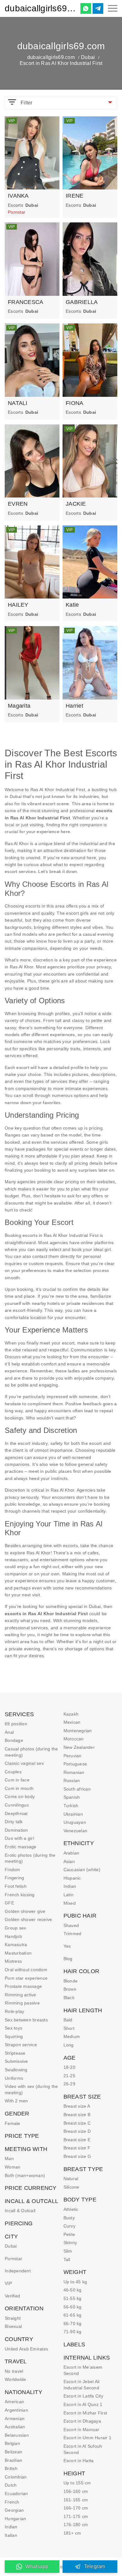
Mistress (13, 1961)
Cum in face (17, 1780)
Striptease (15, 2053)
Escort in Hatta (79, 2461)
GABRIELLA (82, 302)
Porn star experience (26, 1978)
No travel (14, 2371)
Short (69, 2028)
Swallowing (16, 2070)
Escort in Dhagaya (82, 2421)
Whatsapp (37, 2566)
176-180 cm (76, 2525)
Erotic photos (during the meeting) (30, 1858)
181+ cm (72, 2533)
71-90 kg (73, 2332)
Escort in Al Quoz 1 (83, 2404)
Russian (72, 1780)
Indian (11, 2527)
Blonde (71, 1981)
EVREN (18, 504)
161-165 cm (76, 2500)
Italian (11, 2535)
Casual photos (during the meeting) (31, 1752)
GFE (9, 1903)
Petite (69, 2234)
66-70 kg (73, 2323)
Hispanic (72, 1878)
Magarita (19, 706)
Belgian (12, 2443)
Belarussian (17, 2435)
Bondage (14, 1740)
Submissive (16, 2061)
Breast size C (77, 2123)
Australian (15, 2427)
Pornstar (13, 2259)
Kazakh (71, 1714)
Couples (13, 1772)
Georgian (14, 2510)
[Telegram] (98, 8)
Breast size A (77, 2106)
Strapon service (21, 2045)
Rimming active (20, 1995)
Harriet (74, 706)
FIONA (74, 403)
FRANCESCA (25, 302)
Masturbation (18, 1953)
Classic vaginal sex (24, 1763)
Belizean (13, 2452)
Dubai (88, 57)
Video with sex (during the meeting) (31, 2089)
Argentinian (16, 2410)
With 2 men (16, 2101)
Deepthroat (16, 1813)
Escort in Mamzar (81, 2430)
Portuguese (75, 1764)
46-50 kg (73, 2290)
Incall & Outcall (20, 2211)
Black (69, 1998)
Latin (69, 1895)
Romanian (74, 1772)
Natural (71, 2179)
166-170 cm (76, 2508)
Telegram (95, 2566)
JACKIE (76, 504)
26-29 (69, 2084)
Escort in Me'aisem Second (83, 2370)
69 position (16, 1724)
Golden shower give (25, 1911)
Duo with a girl (19, 1838)
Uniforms (14, 2078)
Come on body (20, 1796)
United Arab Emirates (26, 2349)
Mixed (70, 1903)
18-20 (69, 2067)
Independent (18, 2271)
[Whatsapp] (86, 8)
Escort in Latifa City (83, 2396)
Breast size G (77, 2156)
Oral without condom (26, 1970)
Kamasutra (16, 1945)
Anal (9, 1732)
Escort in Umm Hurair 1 (88, 2438)
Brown (70, 1989)
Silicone (71, 2187)
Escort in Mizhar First (85, 2413)
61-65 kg (73, 2315)
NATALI (18, 403)
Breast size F (77, 2148)
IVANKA (18, 196)
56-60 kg (73, 2307)
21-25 (69, 2076)
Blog (68, 1959)
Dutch (11, 2485)
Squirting (14, 2036)
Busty (69, 2218)
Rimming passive (22, 2003)
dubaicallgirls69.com (40, 8)
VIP (8, 2283)
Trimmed (73, 1934)
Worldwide (15, 2379)
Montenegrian (78, 1731)
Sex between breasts (26, 2020)
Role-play (14, 2011)
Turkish (71, 1806)
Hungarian (15, 2519)
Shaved (71, 1925)
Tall (67, 2259)
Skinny (70, 2243)
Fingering (14, 1878)
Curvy (69, 2226)
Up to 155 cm (77, 2483)
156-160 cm (76, 2491)
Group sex (15, 1928)
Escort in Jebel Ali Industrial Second (82, 2385)
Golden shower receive (28, 1919)
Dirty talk (14, 1822)
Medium (72, 2036)
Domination (16, 1830)
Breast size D (77, 2131)
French (12, 2502)
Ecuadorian (16, 2494)
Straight (13, 2318)
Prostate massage (23, 1986)
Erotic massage (21, 1847)
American (14, 2402)
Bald (68, 2020)
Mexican (72, 1722)
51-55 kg (73, 2298)
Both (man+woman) (25, 2175)
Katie (72, 605)
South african (77, 1789)
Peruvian (73, 1756)
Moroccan (74, 1739)
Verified (12, 2296)
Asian (69, 1861)
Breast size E (77, 2140)
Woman (13, 2167)
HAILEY (18, 605)
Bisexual (13, 2326)
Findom (13, 1870)
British (11, 2468)
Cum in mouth (19, 1788)
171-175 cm (76, 2516)
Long (69, 2045)
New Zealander (79, 1747)
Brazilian (13, 2460)
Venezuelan (76, 1831)
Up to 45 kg (75, 2282)
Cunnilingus (17, 1805)
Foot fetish (16, 1886)
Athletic (71, 2209)
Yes (67, 1946)
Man (9, 2158)
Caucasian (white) (82, 1870)
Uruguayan (75, 1822)
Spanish (72, 1797)
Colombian (16, 2477)
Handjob (13, 1936)
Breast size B (77, 2115)
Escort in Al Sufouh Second (83, 2449)
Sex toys (13, 2028)
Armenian (15, 2419)
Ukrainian (73, 1814)
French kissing (20, 1895)
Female (13, 2123)
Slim (68, 2251)
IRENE (74, 196)
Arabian (71, 1853)
